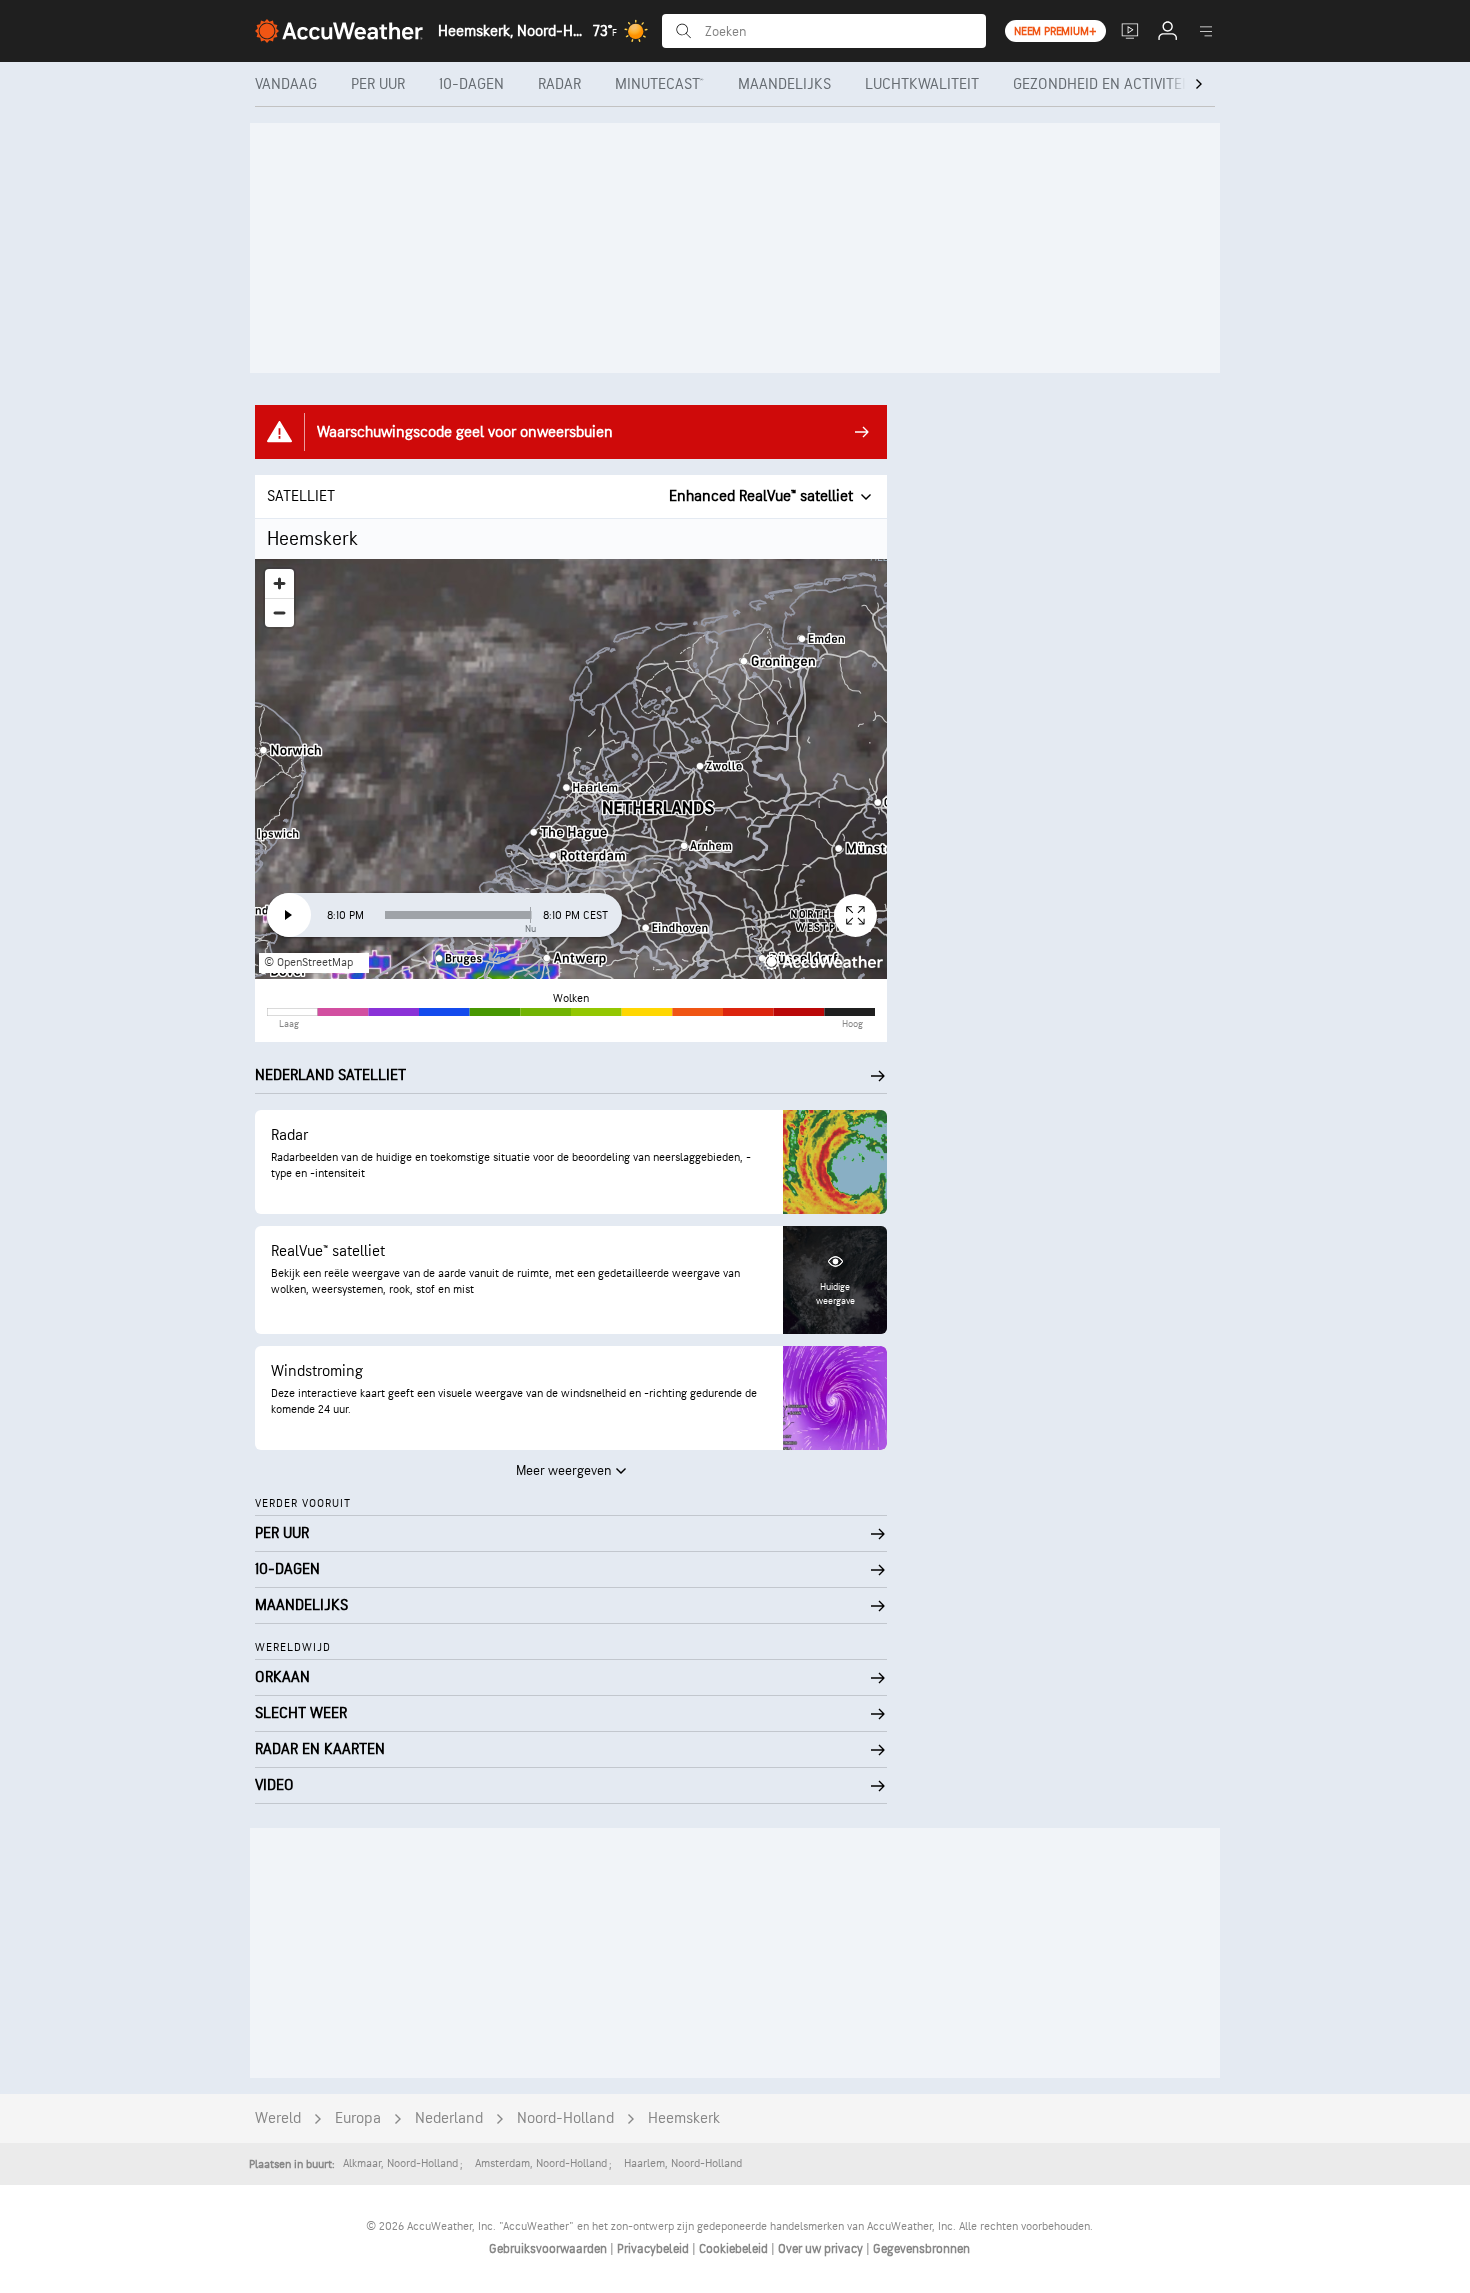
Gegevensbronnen (921, 2249)
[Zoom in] (279, 583)
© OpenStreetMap (308, 962)
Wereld (278, 2118)
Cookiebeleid (735, 2249)
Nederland (449, 2118)
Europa (358, 2118)
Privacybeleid (654, 2249)
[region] (571, 769)
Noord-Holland (565, 2118)
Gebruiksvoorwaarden (549, 2249)
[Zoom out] (279, 612)
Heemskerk (684, 2118)
